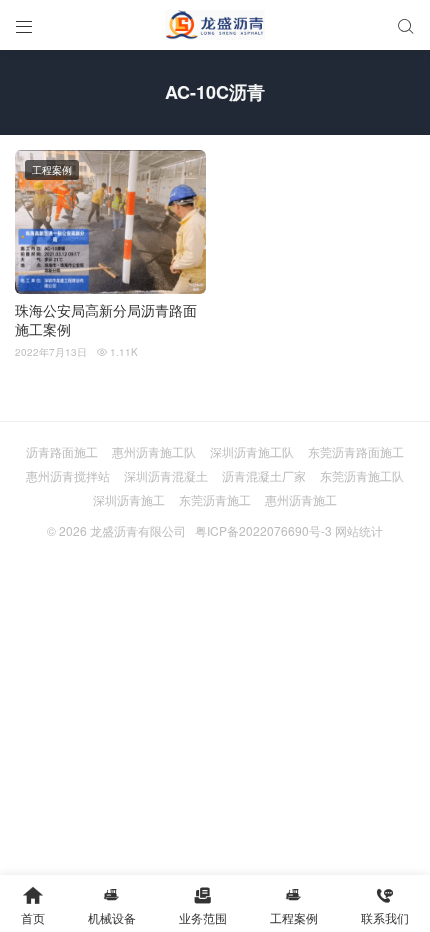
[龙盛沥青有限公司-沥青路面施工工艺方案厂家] (215, 25)
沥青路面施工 (62, 451)
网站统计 (359, 530)
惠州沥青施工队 (154, 451)
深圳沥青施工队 (252, 451)
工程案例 (52, 170)
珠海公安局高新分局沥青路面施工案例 (106, 320)
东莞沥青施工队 (362, 475)
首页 (33, 905)
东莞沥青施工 (215, 499)
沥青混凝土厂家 (264, 475)
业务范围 (203, 905)
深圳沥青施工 (129, 499)
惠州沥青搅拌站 (68, 475)
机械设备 (112, 905)
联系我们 (385, 905)
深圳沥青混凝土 (166, 475)
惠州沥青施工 (301, 499)
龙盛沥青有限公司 (138, 530)
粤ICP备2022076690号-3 (263, 530)
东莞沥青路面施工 (356, 451)
